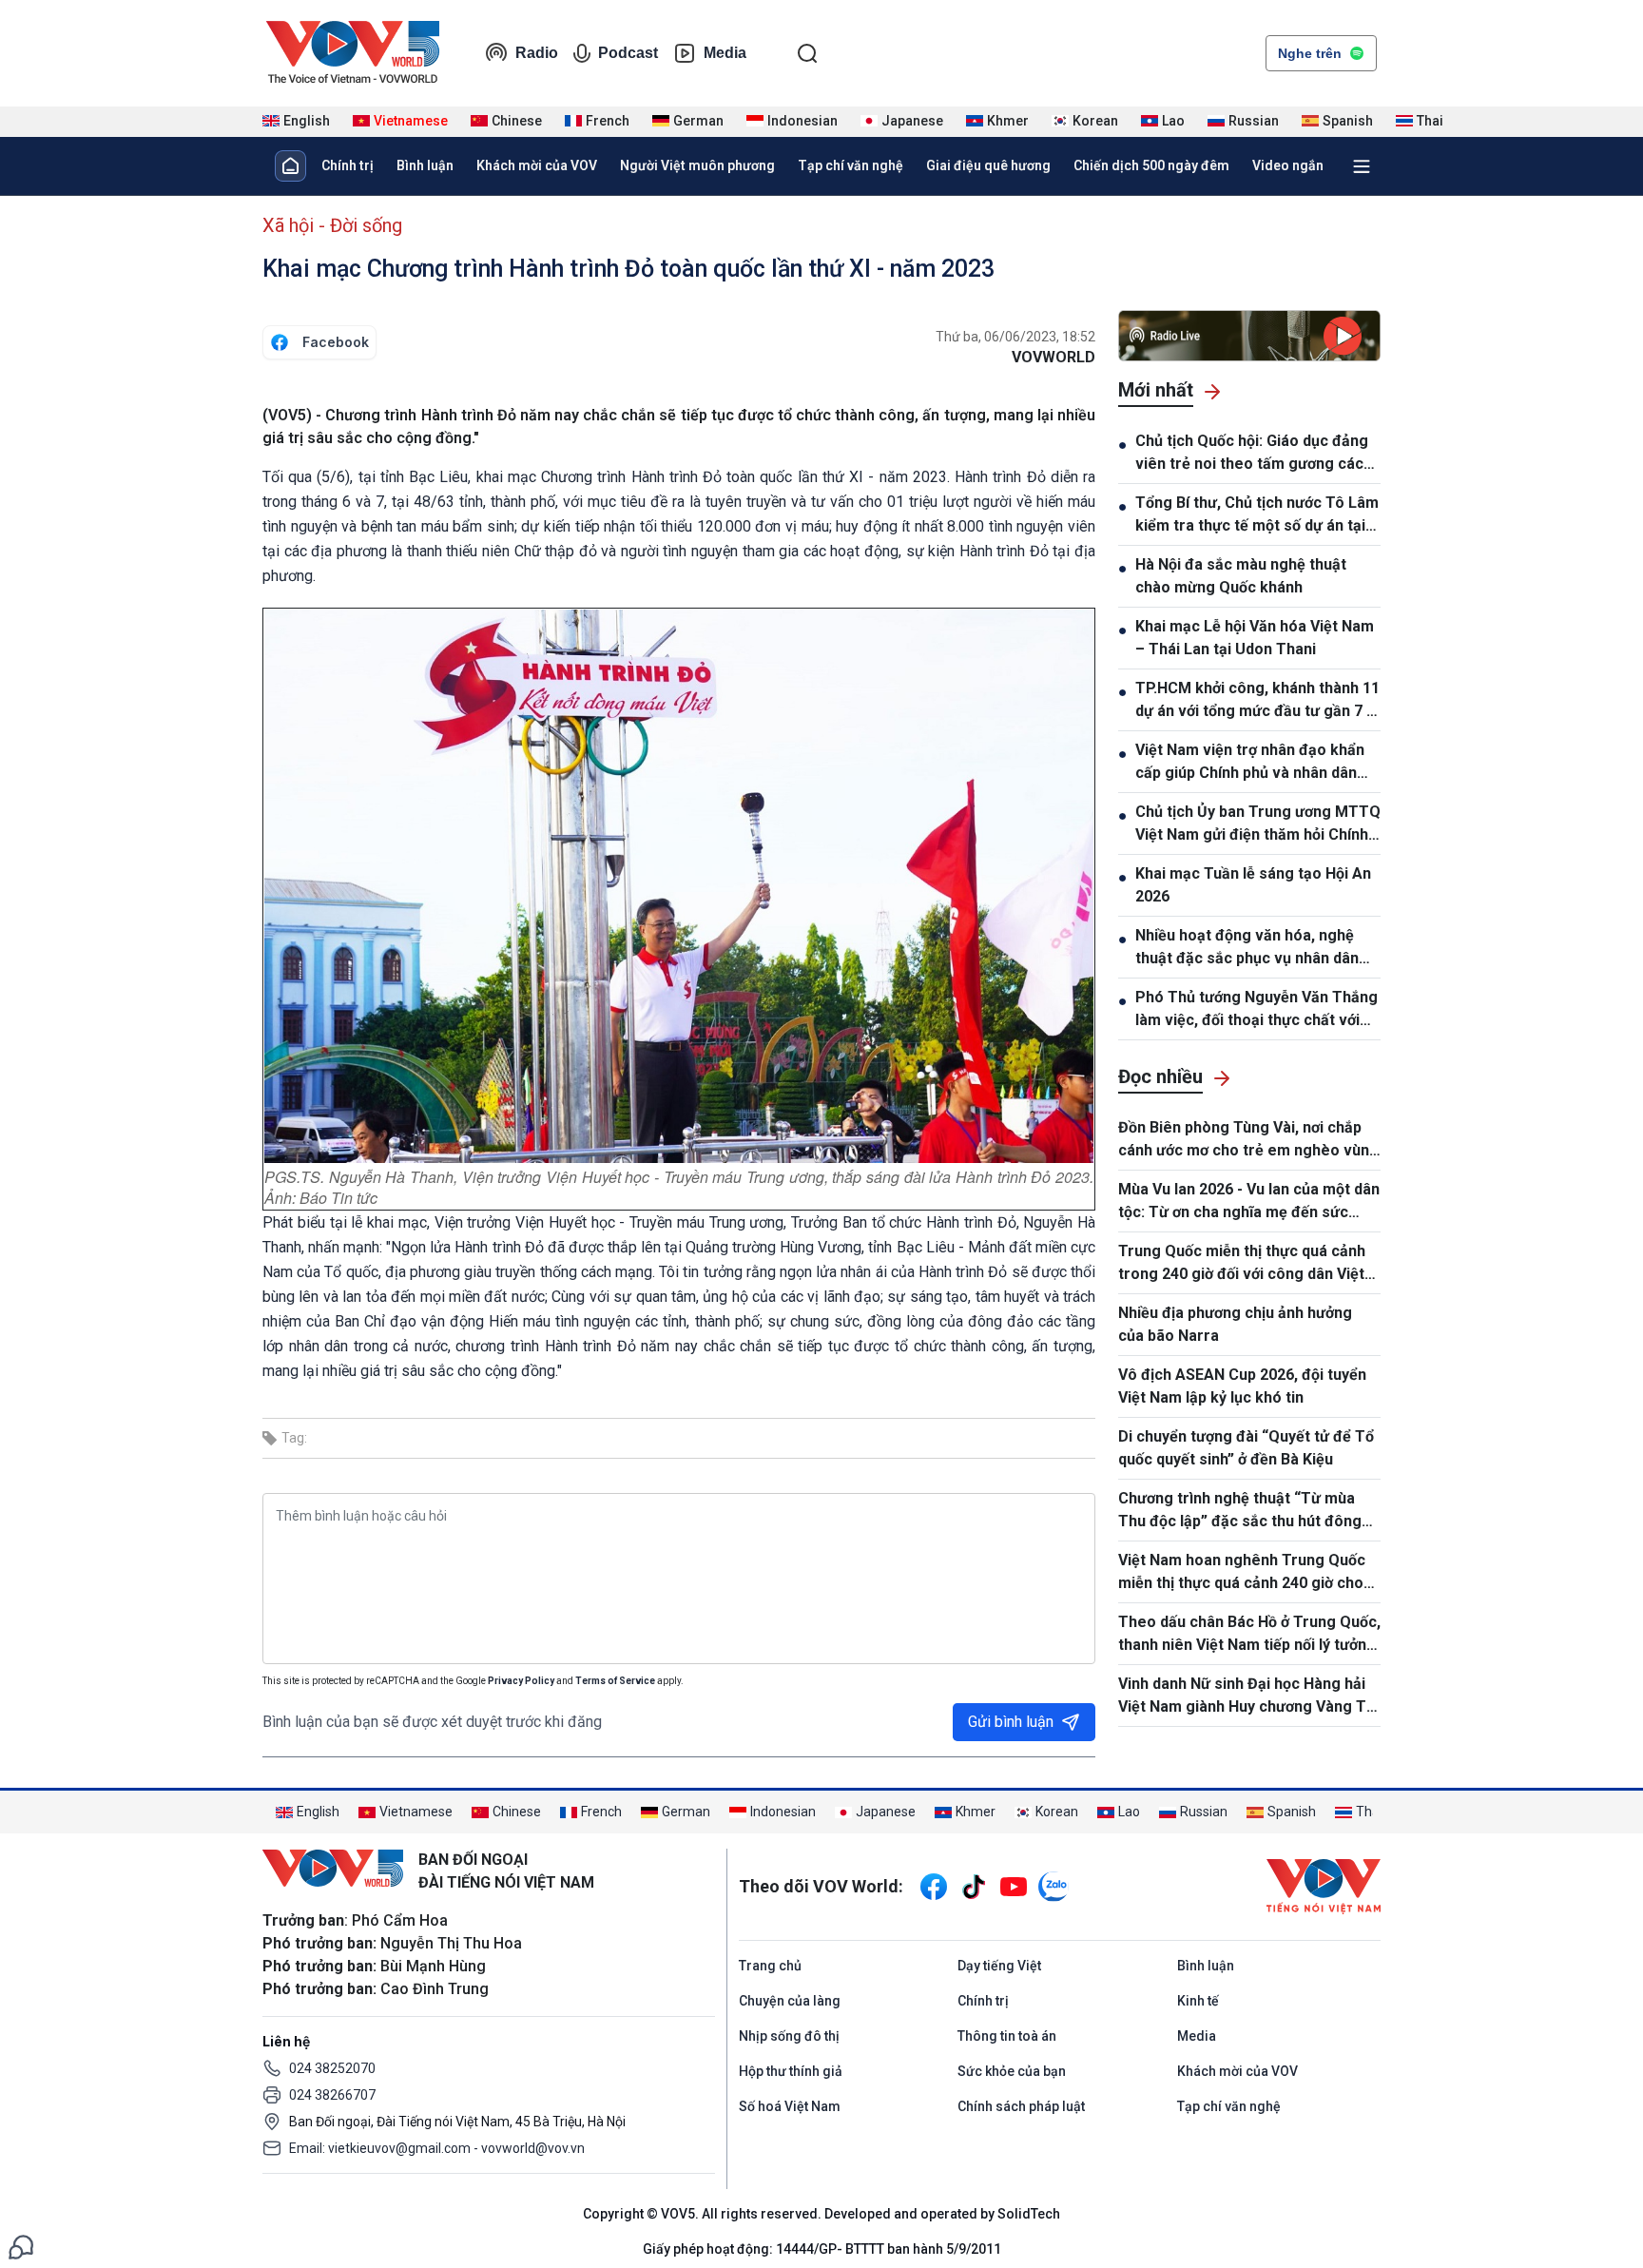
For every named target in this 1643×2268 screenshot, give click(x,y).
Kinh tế (1198, 2001)
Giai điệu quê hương (988, 165)
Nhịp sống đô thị (789, 2036)
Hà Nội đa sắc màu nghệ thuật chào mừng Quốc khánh (1241, 576)
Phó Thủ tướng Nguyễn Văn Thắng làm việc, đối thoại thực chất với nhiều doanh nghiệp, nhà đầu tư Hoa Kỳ (1256, 1010)
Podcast (628, 53)
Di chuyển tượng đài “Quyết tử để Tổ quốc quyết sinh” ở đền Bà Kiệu (1246, 1448)
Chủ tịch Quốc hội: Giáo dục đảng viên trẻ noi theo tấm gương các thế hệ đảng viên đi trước (1252, 454)
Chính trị (348, 165)
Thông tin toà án (1007, 2036)
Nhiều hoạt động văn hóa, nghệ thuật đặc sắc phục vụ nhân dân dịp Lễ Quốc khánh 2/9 (1247, 948)
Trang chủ (770, 1966)
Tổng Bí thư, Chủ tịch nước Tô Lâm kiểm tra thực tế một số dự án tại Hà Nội (1257, 515)
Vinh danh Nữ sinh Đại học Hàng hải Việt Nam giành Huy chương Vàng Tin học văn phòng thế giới (1248, 1696)
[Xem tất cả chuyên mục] (1362, 166)
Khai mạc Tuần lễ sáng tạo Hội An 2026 (1253, 885)
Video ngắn (1288, 165)
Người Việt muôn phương (697, 165)
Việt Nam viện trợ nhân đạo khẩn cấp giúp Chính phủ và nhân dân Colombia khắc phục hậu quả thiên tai (1256, 763)
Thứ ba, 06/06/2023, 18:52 (1015, 337)
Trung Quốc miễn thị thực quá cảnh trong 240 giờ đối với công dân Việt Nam (1242, 1264)
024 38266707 (332, 2095)
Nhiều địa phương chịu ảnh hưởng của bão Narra (1235, 1324)
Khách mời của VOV (537, 165)
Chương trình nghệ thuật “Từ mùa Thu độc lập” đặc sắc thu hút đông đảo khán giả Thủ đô (1240, 1511)
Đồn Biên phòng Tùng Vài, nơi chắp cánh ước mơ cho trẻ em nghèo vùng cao (1248, 1140)
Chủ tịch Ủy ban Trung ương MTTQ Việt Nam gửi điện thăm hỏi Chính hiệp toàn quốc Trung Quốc (1258, 824)
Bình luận (425, 165)
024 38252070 (332, 2068)
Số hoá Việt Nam (790, 2106)
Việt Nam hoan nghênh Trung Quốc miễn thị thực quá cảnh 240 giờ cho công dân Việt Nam (1242, 1573)
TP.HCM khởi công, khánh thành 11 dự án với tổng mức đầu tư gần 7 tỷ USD (1257, 701)
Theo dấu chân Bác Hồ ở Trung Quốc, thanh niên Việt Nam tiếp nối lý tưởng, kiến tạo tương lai (1249, 1635)
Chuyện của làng (790, 2001)
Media (725, 53)
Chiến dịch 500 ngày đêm (1151, 165)
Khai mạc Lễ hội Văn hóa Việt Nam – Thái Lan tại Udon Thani (1255, 638)
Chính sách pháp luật (1021, 2106)
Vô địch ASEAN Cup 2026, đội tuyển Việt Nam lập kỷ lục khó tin (1242, 1386)
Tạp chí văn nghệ (850, 165)
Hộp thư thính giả (791, 2071)
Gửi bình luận (1011, 1722)
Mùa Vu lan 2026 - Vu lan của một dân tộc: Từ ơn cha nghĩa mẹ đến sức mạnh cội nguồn (1249, 1202)
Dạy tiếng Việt (999, 1966)
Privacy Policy (521, 1681)
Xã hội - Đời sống (332, 225)
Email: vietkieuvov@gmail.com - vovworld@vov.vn (437, 2148)
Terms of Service (615, 1681)
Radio (537, 53)
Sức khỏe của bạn (1012, 2071)
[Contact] (21, 2246)
